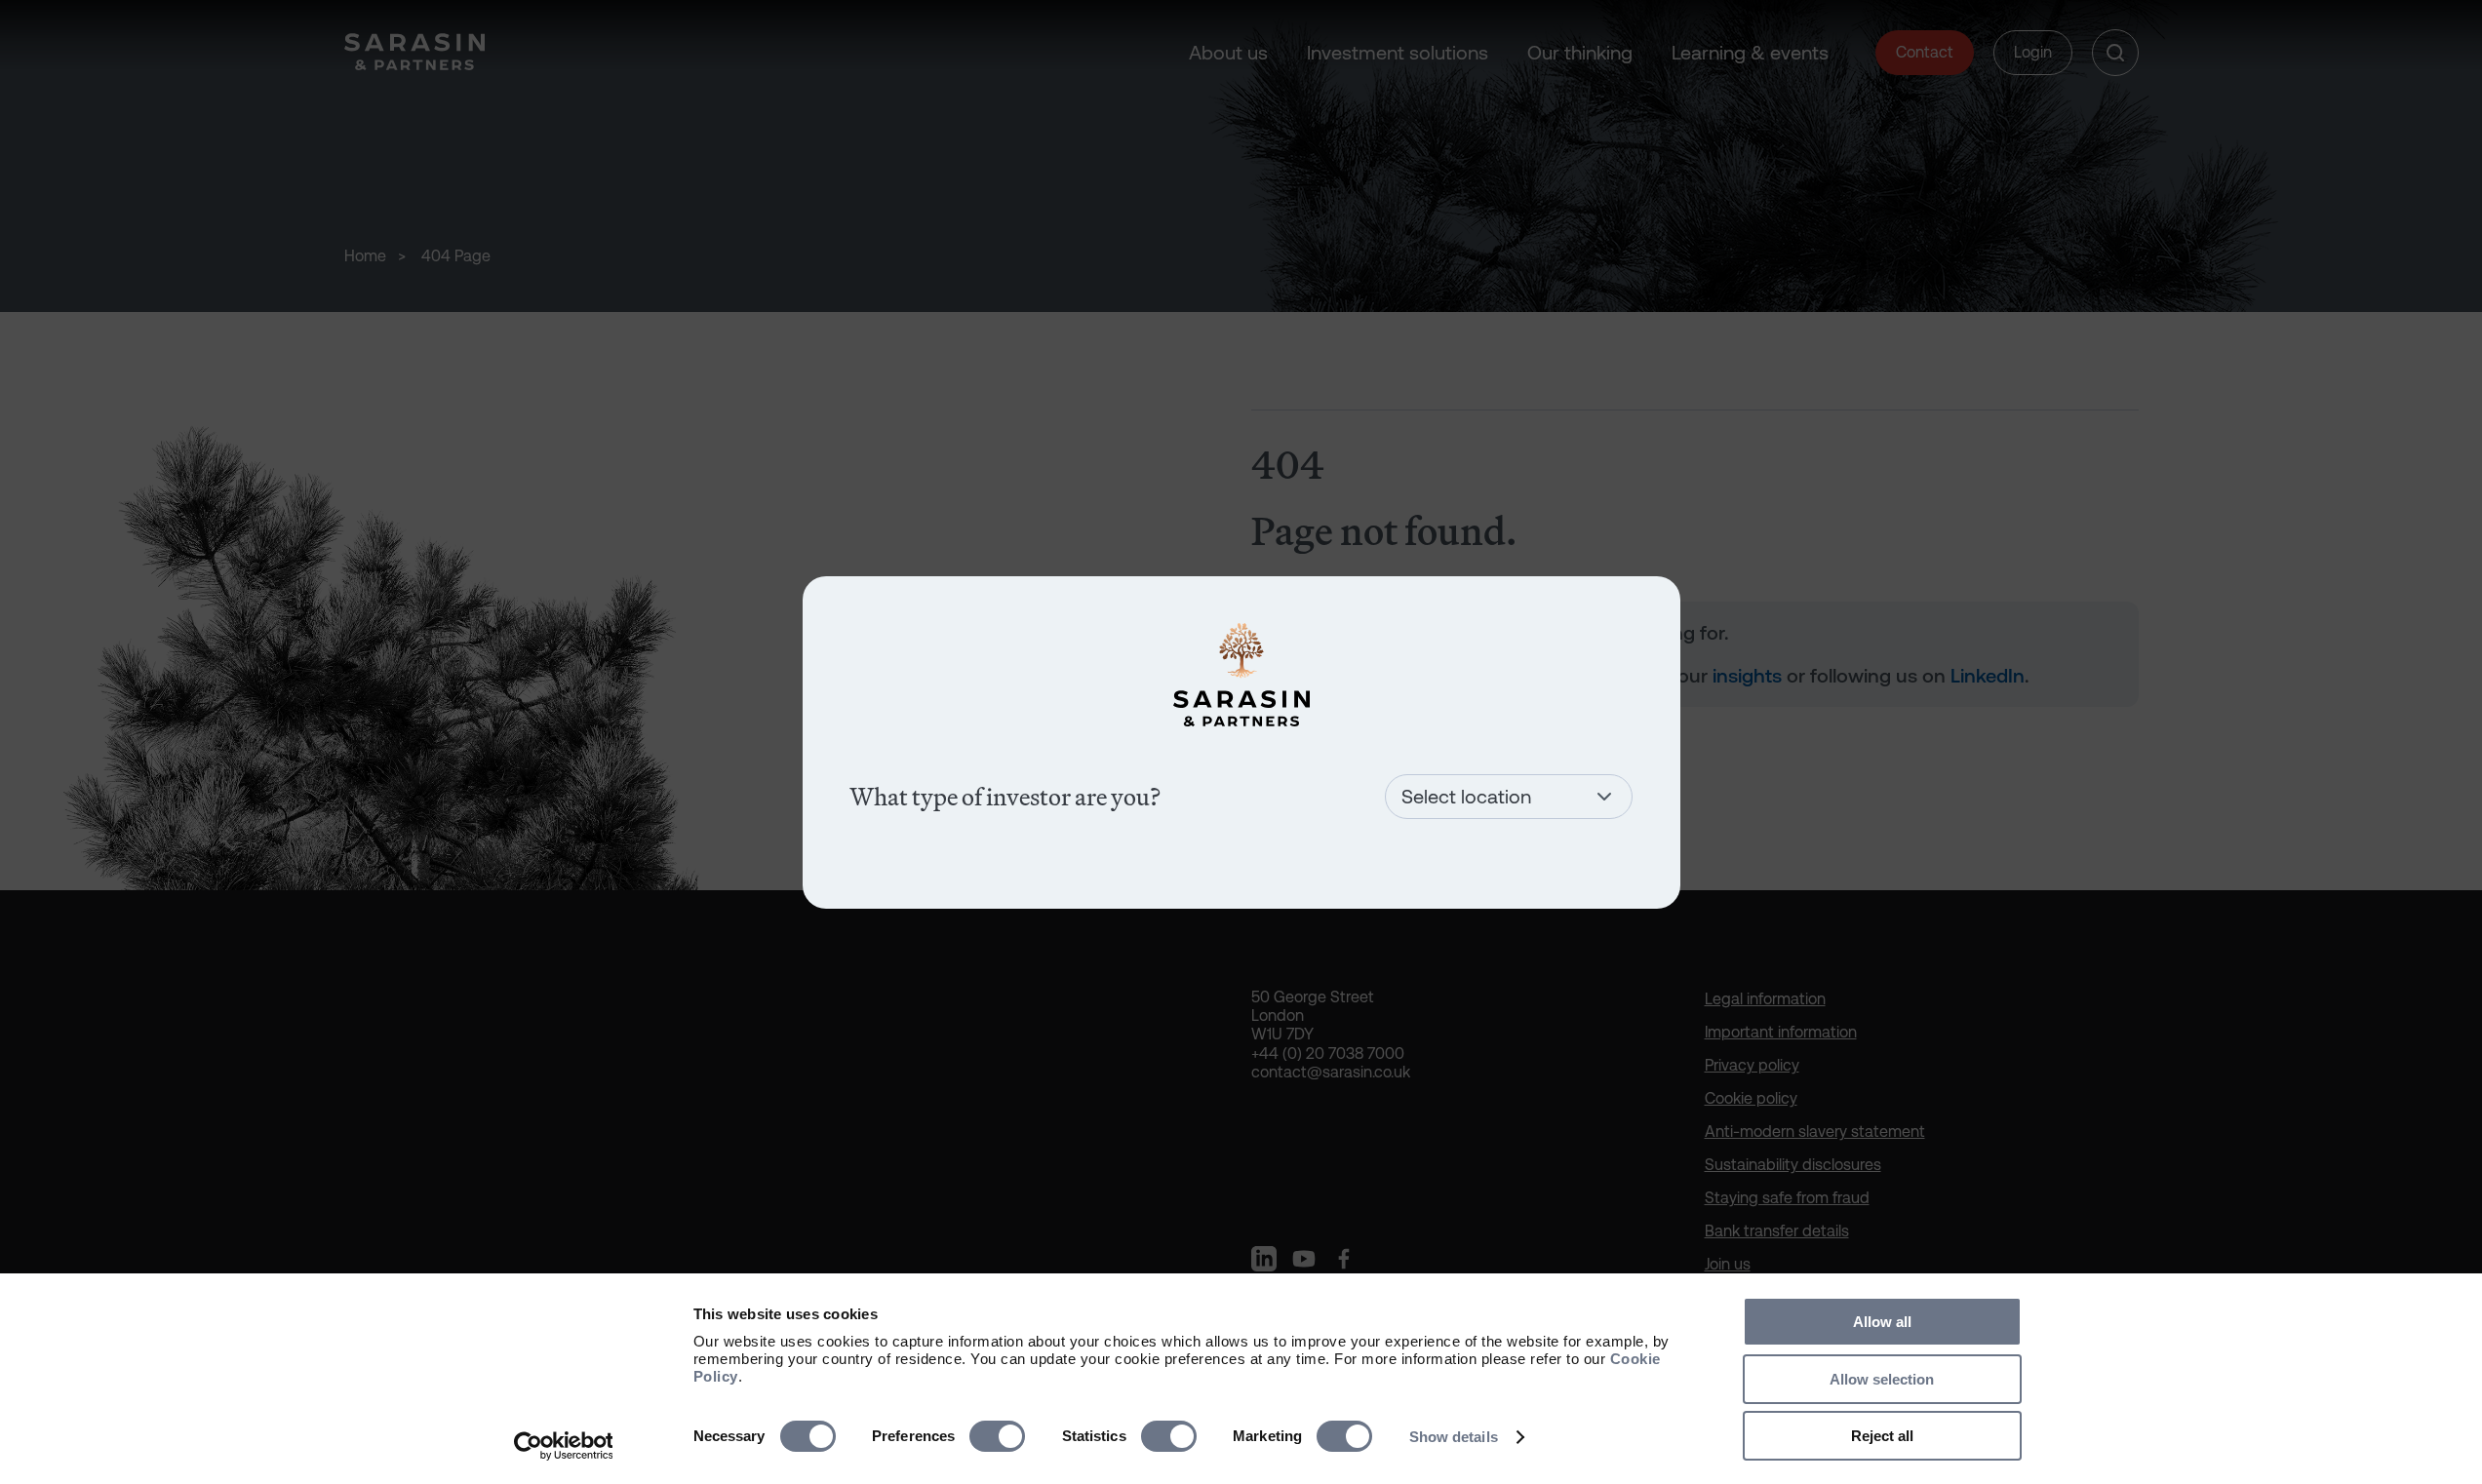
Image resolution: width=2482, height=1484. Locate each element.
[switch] (997, 1436)
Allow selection (1882, 1379)
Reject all (1882, 1436)
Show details (1454, 1437)
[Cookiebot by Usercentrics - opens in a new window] (563, 1446)
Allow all (1882, 1322)
